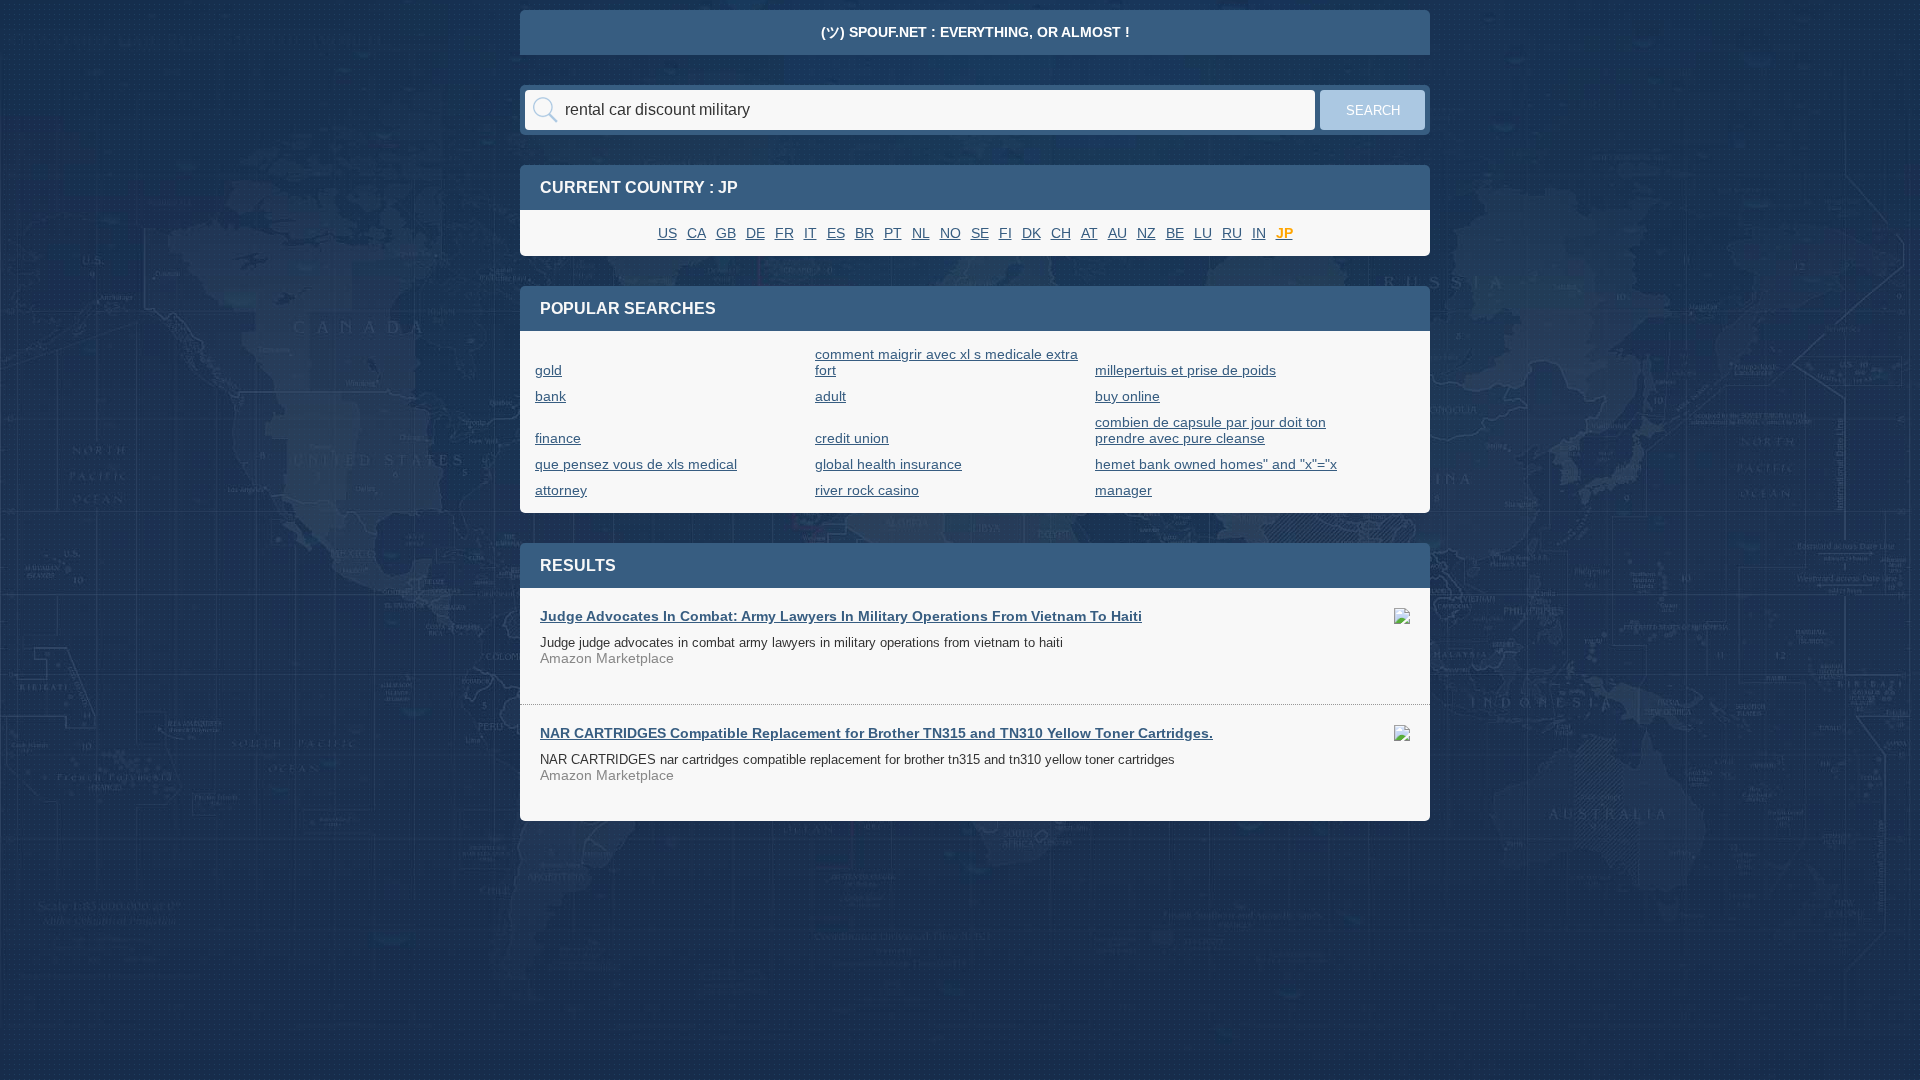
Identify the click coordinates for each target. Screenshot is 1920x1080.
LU (1203, 233)
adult (830, 396)
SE (980, 233)
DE (755, 233)
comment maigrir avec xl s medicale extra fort (946, 362)
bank (550, 396)
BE (1175, 233)
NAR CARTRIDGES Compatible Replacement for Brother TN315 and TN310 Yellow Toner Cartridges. (876, 733)
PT (893, 233)
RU (1232, 233)
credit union (852, 438)
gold (548, 370)
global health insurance (888, 464)
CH (1061, 233)
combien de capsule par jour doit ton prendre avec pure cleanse (1210, 430)
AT (1089, 233)
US (667, 233)
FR (784, 233)
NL (921, 233)
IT (810, 233)
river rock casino (867, 490)
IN (1259, 233)
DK (1031, 233)
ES (836, 233)
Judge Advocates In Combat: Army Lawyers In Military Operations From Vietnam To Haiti (841, 616)
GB (726, 233)
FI (1005, 233)
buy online (1127, 396)
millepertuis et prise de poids (1185, 370)
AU (1117, 233)
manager (1123, 490)
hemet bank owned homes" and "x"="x (1216, 464)
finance (558, 438)
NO (950, 233)
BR (864, 233)
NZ (1146, 233)
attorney (561, 490)
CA (696, 233)
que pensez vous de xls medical (636, 464)
